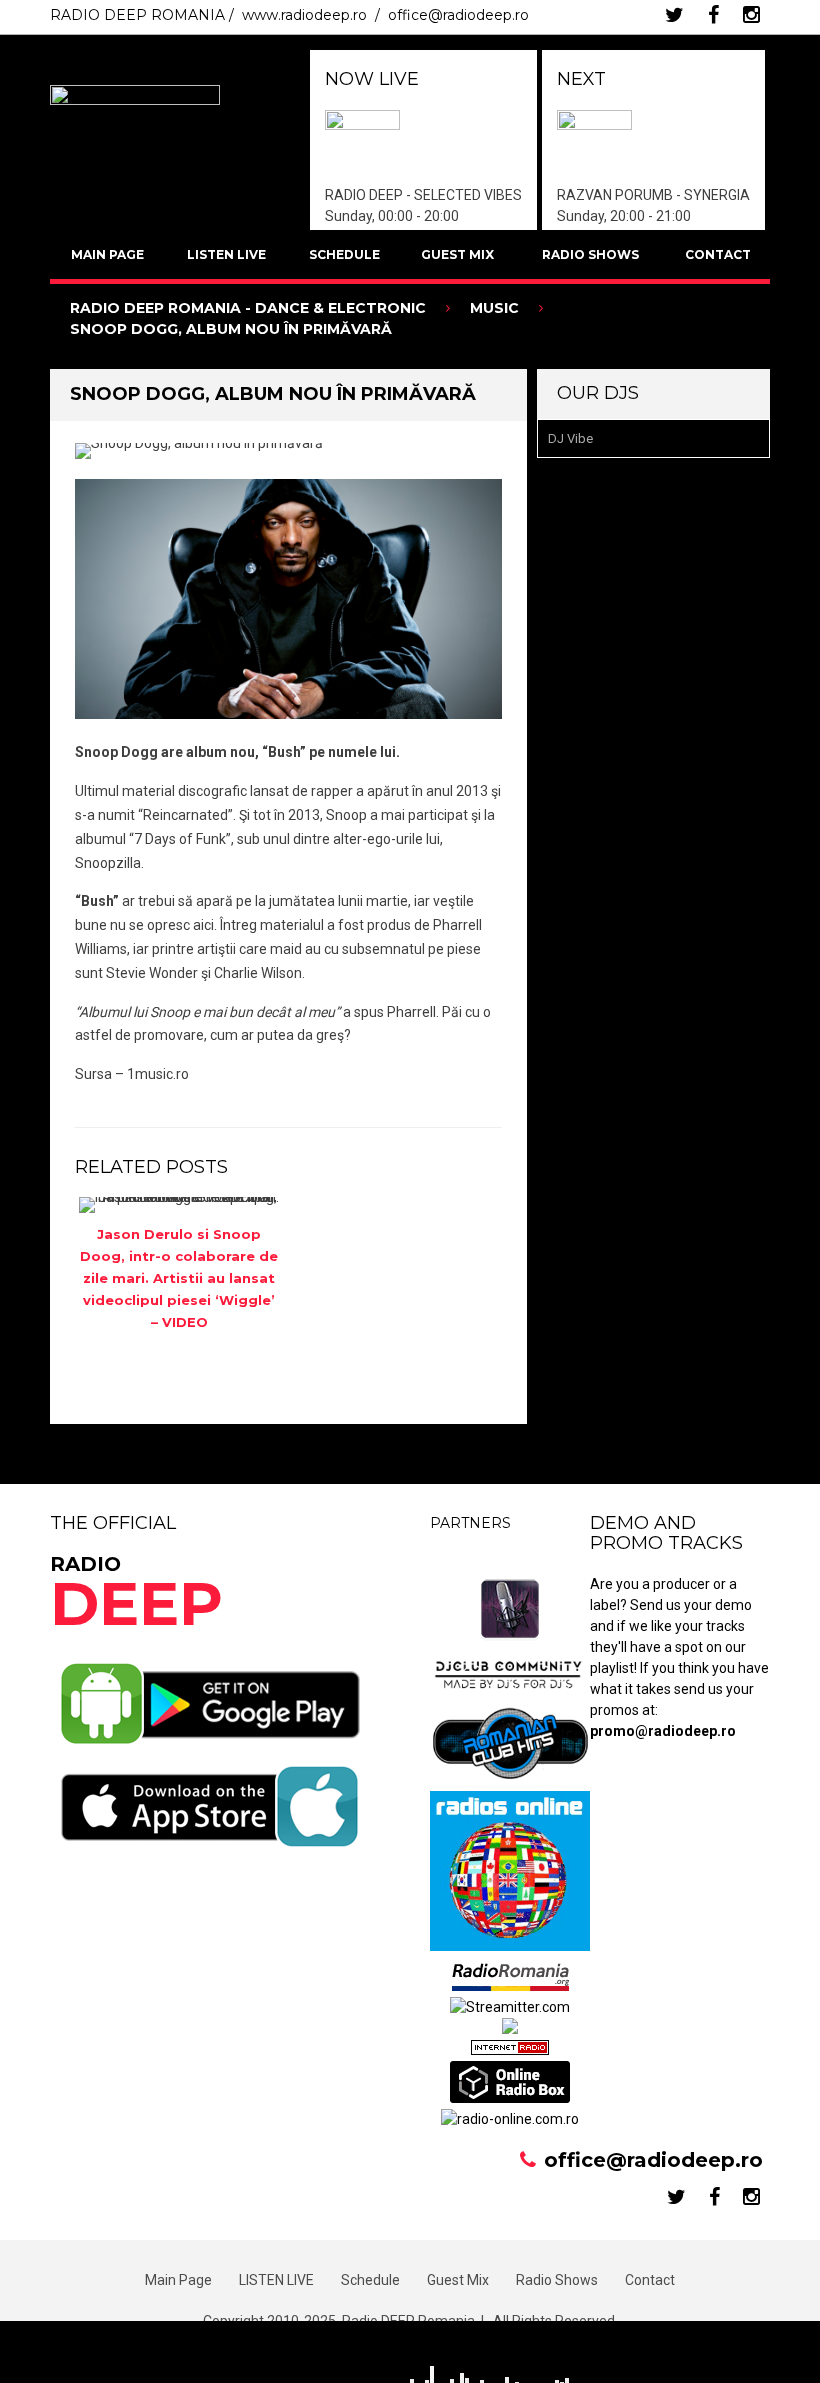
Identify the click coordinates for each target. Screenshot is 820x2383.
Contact (718, 254)
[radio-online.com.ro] (510, 2119)
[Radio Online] (510, 2098)
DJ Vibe (570, 438)
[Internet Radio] (510, 2050)
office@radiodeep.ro (458, 15)
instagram (751, 15)
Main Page (107, 254)
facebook (713, 15)
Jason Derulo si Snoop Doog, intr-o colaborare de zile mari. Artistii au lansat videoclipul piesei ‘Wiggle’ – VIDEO (179, 1278)
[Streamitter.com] (510, 2007)
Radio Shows (590, 254)
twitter (674, 15)
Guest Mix (457, 254)
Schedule (344, 254)
